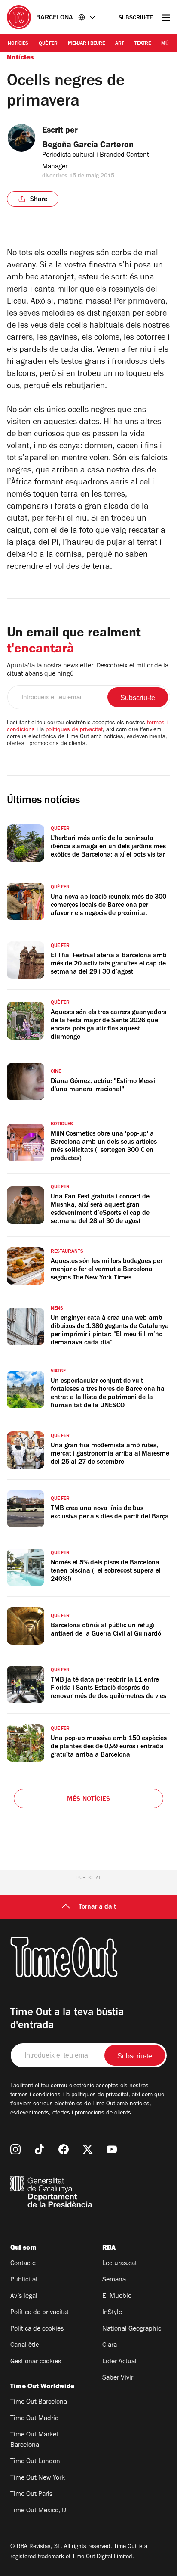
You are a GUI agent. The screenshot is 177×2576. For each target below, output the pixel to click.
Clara (110, 2346)
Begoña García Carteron (88, 146)
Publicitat (24, 2280)
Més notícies (88, 1800)
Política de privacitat (40, 2313)
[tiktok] (40, 2149)
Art (120, 44)
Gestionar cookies (36, 2362)
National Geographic (132, 2329)
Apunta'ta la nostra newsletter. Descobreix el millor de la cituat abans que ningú (88, 670)
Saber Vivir (118, 2378)
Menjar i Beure (86, 44)
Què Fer (48, 44)
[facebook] (64, 2149)
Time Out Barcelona (39, 2402)
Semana (114, 2280)
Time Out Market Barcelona (34, 2440)
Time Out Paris (31, 2495)
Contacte (23, 2264)
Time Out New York (38, 2478)
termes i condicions (35, 2095)
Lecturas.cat (120, 2264)
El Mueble (117, 2297)
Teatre (143, 44)
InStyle (112, 2313)
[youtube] (112, 2149)
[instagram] (15, 2149)
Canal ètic (24, 2346)
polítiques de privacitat (74, 730)
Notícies (18, 44)
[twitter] (88, 2149)
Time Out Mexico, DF (40, 2511)
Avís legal (24, 2297)
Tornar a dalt (97, 1907)
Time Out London (35, 2462)
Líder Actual (119, 2362)
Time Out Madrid (35, 2419)
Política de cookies (37, 2329)
